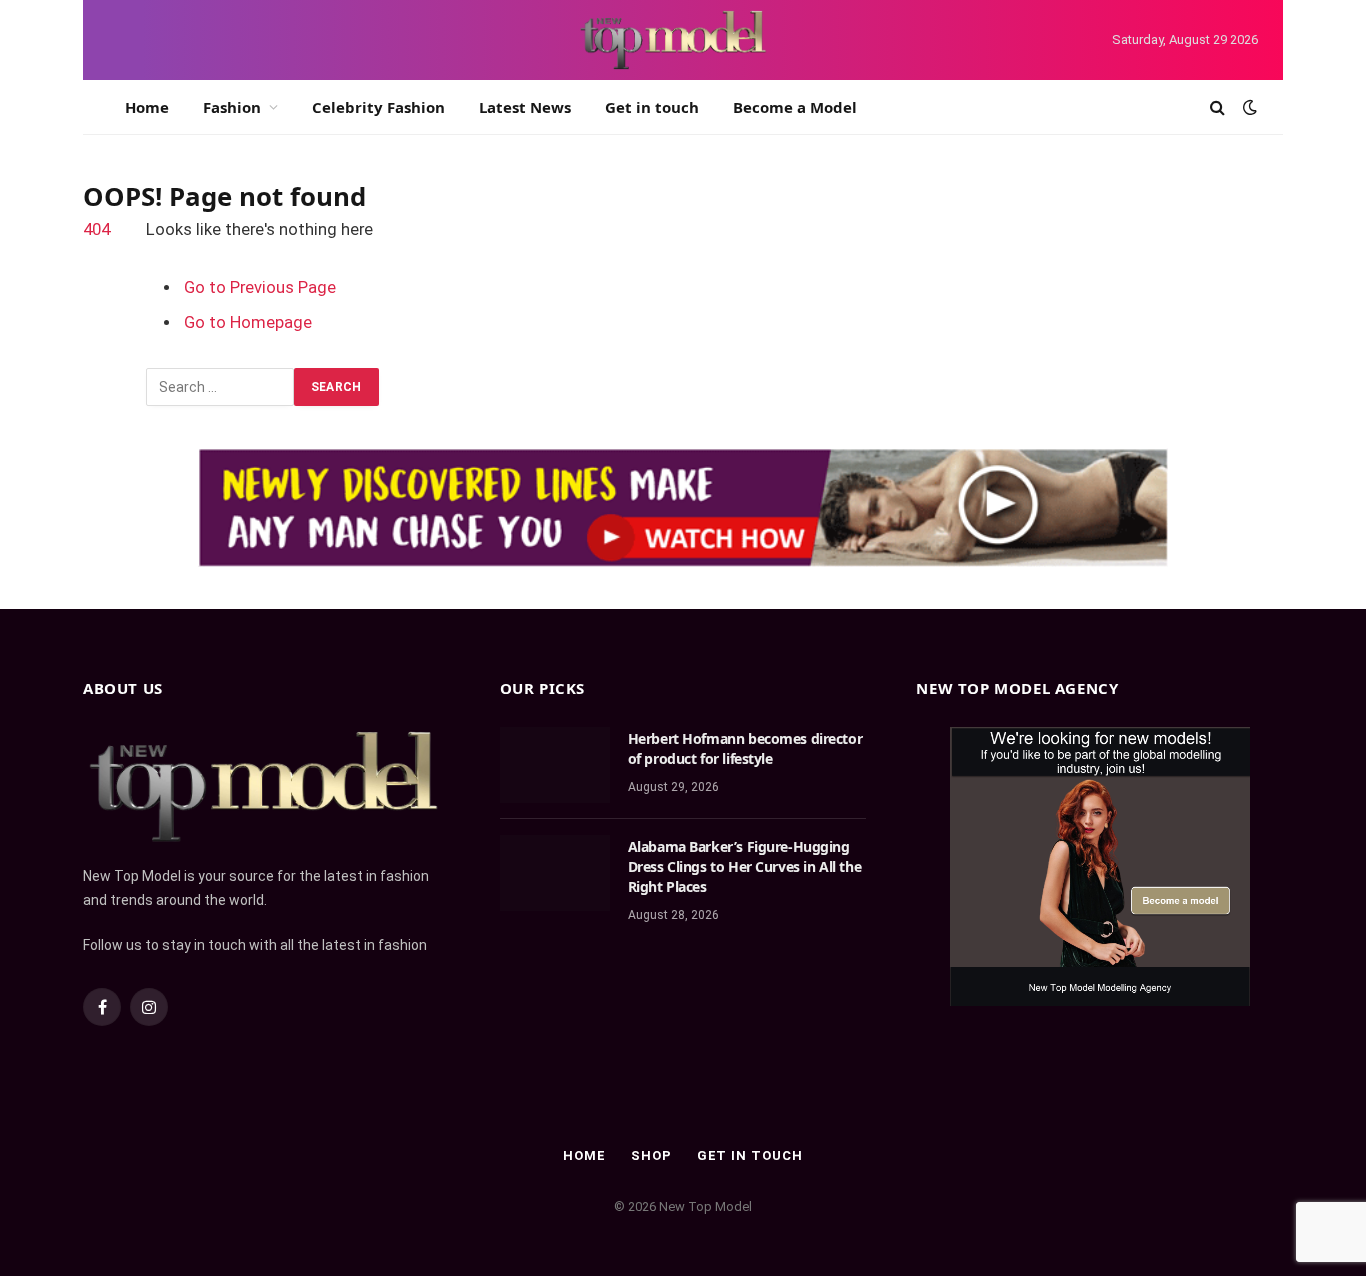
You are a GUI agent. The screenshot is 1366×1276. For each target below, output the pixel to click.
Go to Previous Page (260, 287)
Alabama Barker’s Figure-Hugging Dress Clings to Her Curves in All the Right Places (744, 866)
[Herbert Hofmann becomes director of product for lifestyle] (555, 765)
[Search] (1217, 107)
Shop (651, 1155)
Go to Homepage (248, 322)
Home (147, 107)
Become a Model (795, 107)
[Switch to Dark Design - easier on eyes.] (1248, 107)
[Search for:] (220, 387)
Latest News (525, 107)
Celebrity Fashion (378, 107)
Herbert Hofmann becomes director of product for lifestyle (745, 748)
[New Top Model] (674, 40)
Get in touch (652, 107)
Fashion (232, 107)
